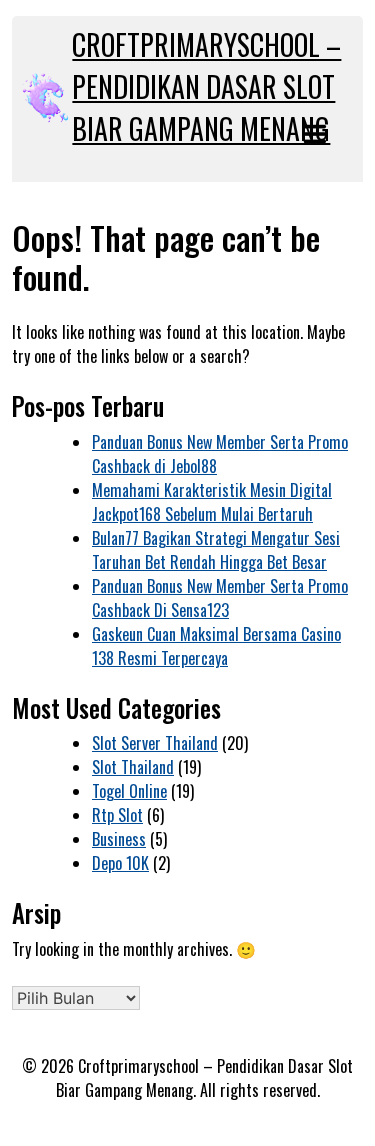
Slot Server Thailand (155, 743)
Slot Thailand (133, 767)
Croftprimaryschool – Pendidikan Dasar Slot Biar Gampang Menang (206, 86)
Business (119, 839)
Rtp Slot (117, 815)
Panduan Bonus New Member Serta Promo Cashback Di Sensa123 (220, 598)
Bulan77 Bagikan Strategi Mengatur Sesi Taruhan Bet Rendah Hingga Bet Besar (216, 550)
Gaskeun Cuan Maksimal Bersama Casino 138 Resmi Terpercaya (216, 646)
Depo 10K (120, 863)
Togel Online (129, 791)
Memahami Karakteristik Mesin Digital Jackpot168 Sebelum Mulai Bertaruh (212, 502)
